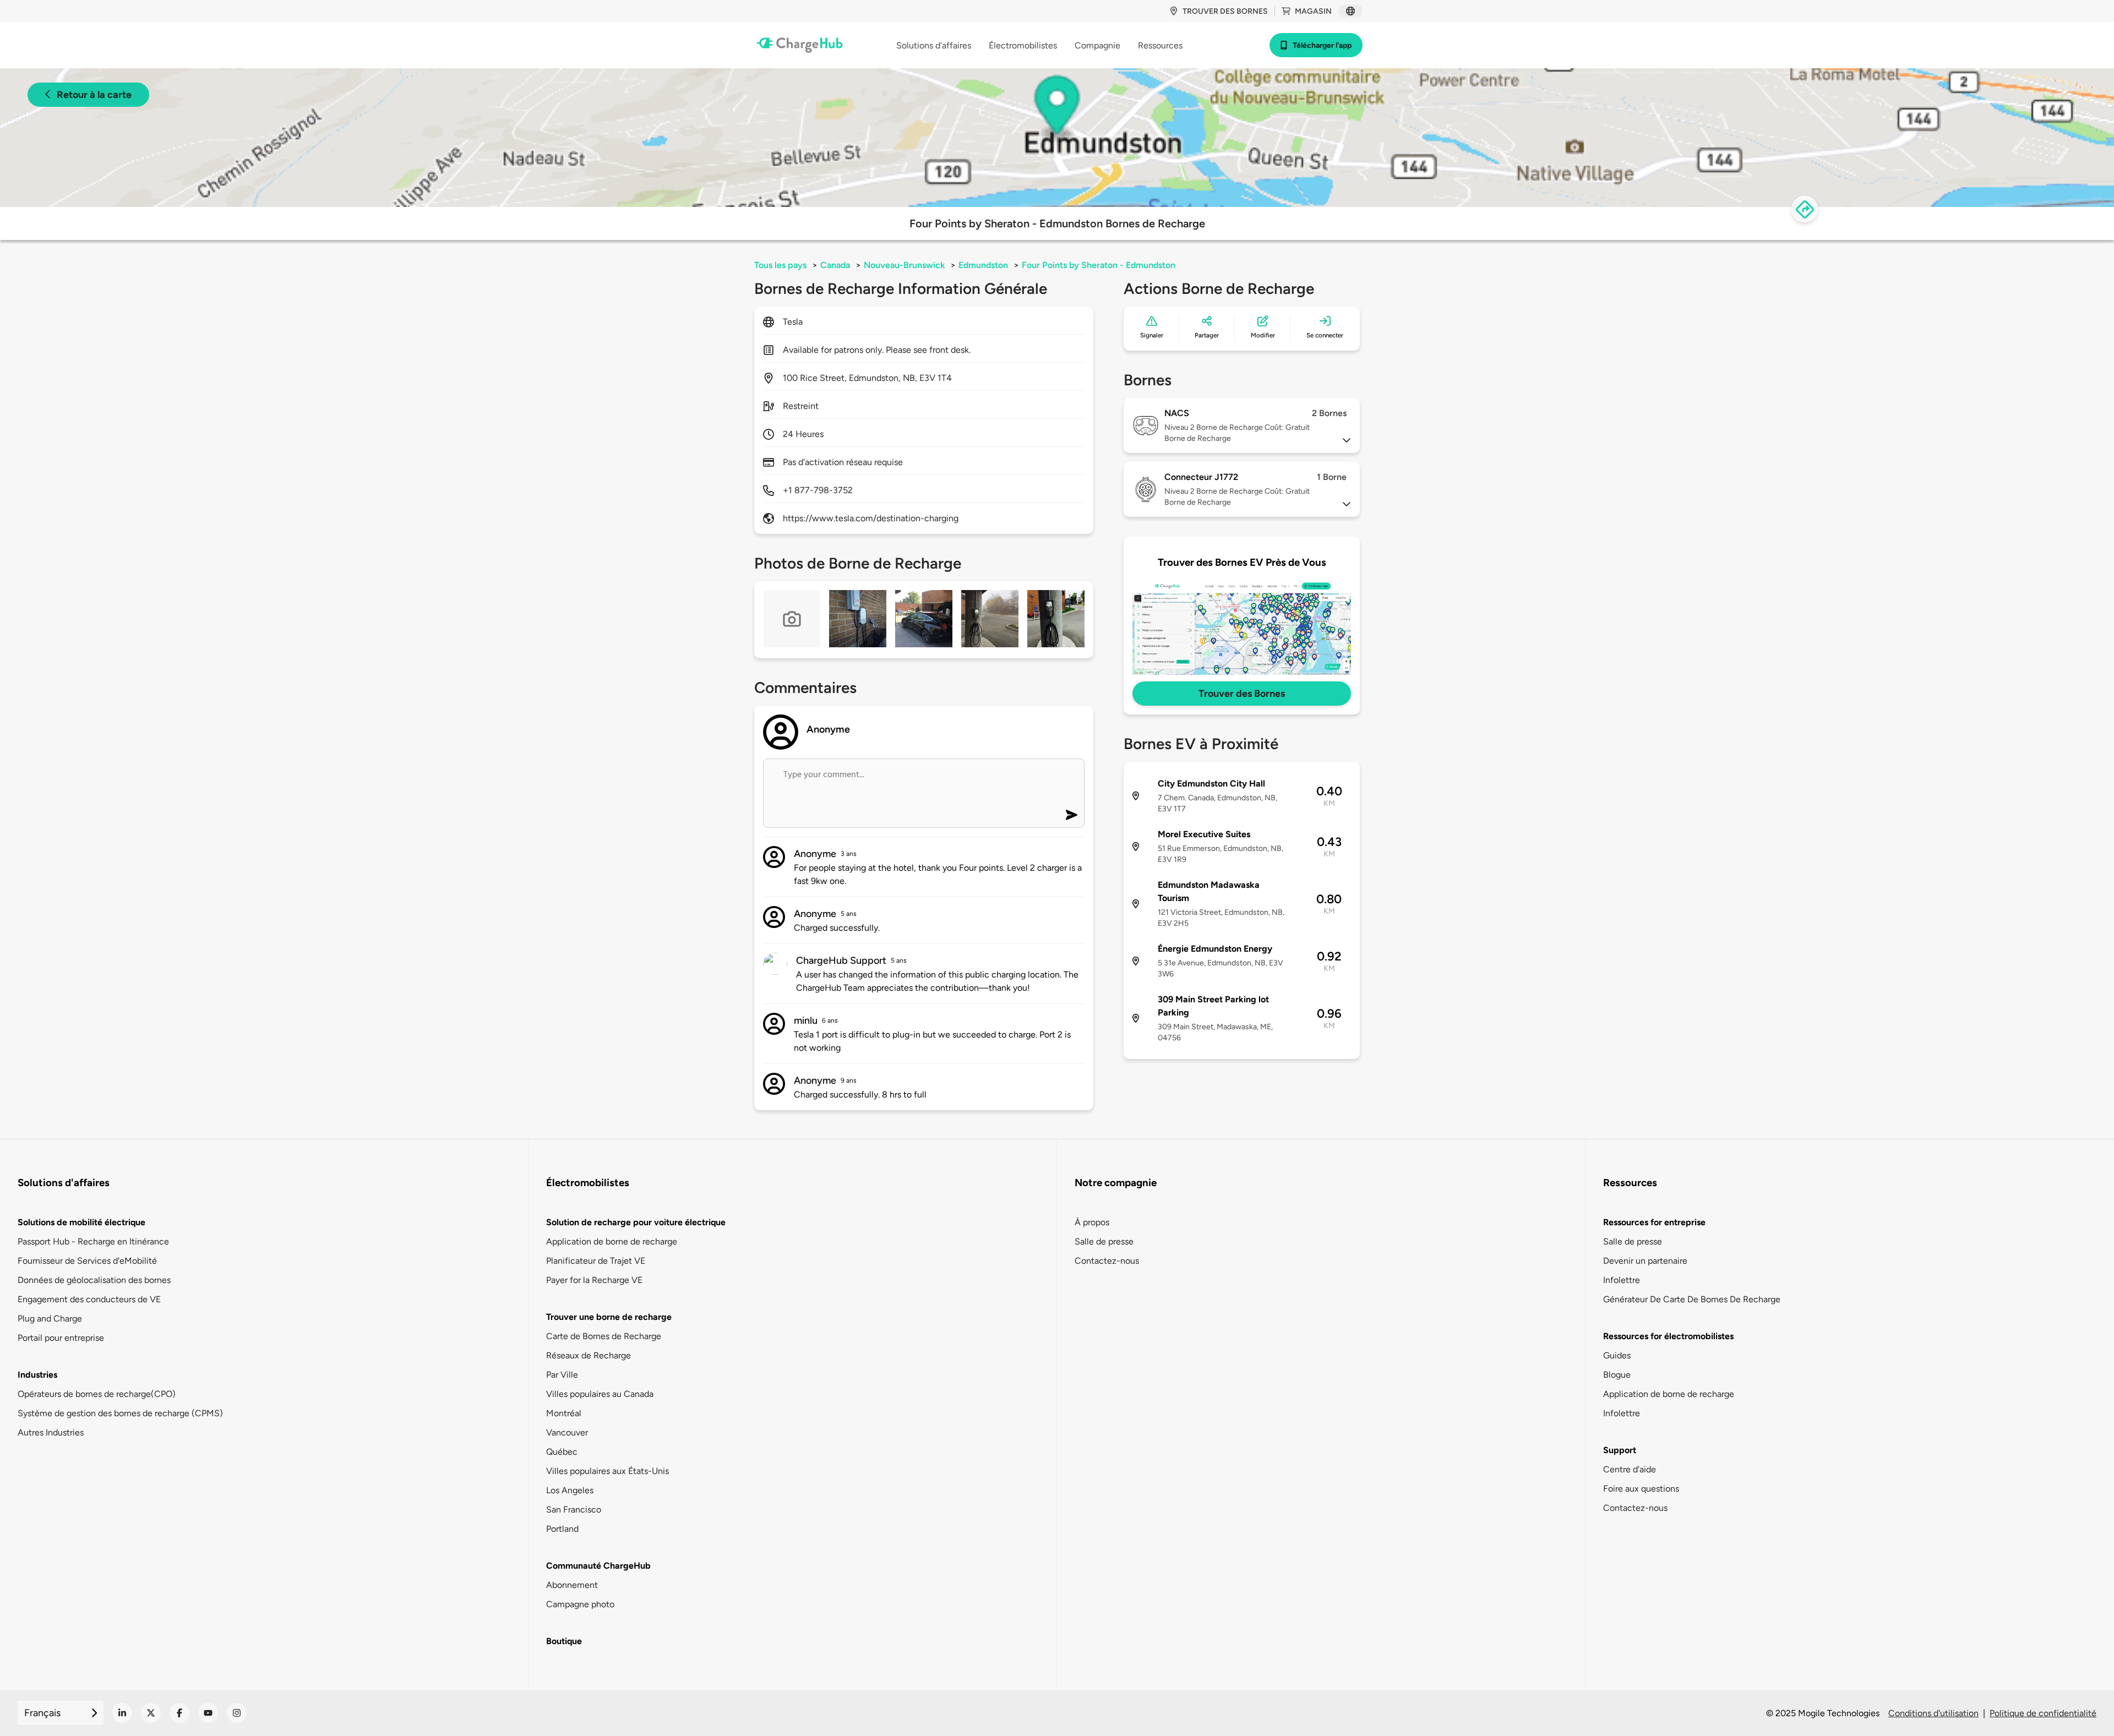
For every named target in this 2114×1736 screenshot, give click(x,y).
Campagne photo (580, 1604)
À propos (1092, 1222)
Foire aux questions (1641, 1489)
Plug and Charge (50, 1319)
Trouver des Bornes (1242, 694)
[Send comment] (1072, 815)
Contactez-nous (1107, 1261)
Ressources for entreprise (1654, 1222)
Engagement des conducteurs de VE (89, 1299)
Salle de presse (1104, 1241)
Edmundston (983, 265)
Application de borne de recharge (612, 1241)
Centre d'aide (1630, 1469)
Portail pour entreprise (61, 1338)
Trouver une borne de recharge (609, 1317)
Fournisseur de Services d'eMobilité (87, 1261)
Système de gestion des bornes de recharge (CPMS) (120, 1413)
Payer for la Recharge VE (594, 1280)
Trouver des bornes (1225, 11)
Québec (562, 1452)
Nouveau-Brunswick (904, 265)
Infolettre (1622, 1280)
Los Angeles (570, 1490)
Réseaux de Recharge (589, 1355)
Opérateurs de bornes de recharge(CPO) (97, 1394)
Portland (562, 1529)
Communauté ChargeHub (598, 1566)
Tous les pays (780, 265)
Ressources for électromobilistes (1668, 1336)
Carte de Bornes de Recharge (604, 1336)
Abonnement (572, 1585)
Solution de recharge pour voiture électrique (636, 1222)
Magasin (1313, 11)
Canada (835, 265)
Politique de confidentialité (2043, 1713)
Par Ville (562, 1375)
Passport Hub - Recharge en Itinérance (93, 1241)
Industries (37, 1375)
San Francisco (574, 1510)
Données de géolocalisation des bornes (94, 1280)
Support (1620, 1450)
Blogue (1617, 1375)
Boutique (564, 1641)
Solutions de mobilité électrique (81, 1222)
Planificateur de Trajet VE (596, 1261)
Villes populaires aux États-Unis (607, 1471)
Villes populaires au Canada (600, 1394)
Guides (1617, 1355)
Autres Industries (51, 1432)
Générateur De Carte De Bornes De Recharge (1692, 1299)
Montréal (564, 1413)
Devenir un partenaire (1645, 1261)
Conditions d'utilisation (1933, 1713)
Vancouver (567, 1432)
